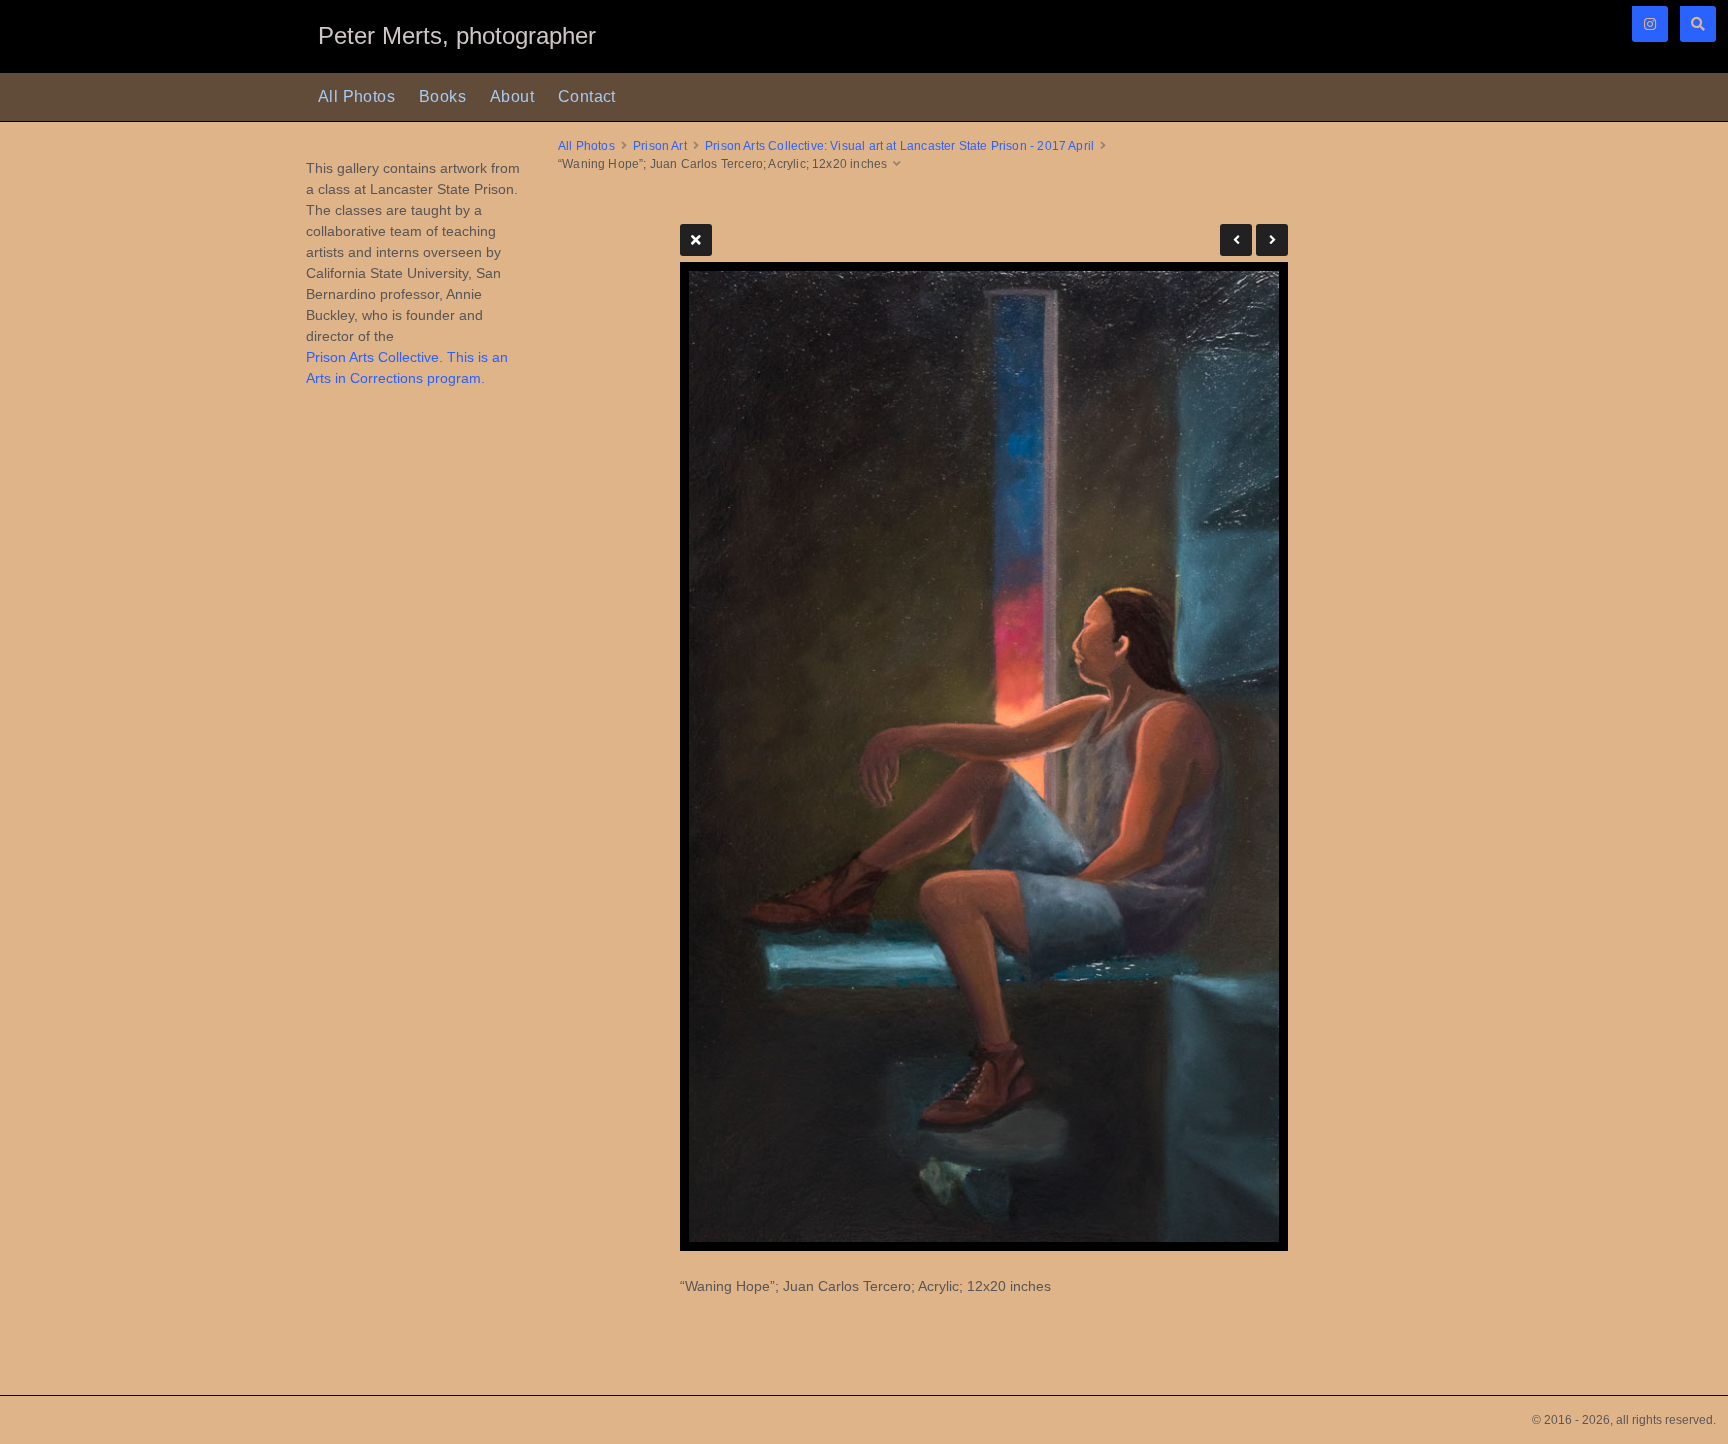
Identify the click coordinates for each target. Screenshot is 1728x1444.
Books (442, 96)
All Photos (356, 96)
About (512, 96)
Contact (587, 96)
